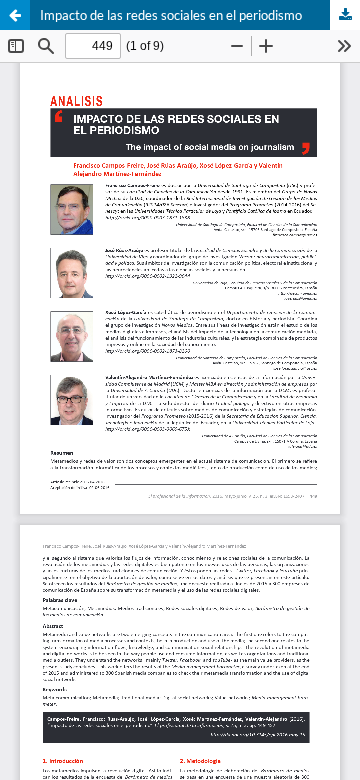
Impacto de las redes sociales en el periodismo (171, 15)
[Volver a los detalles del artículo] (15, 15)
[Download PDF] (345, 15)
